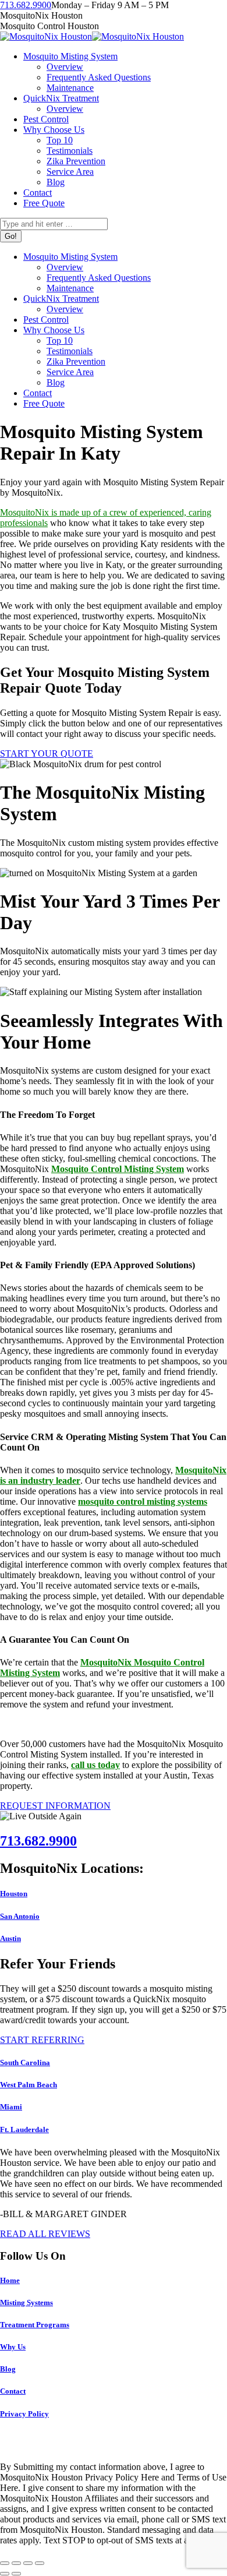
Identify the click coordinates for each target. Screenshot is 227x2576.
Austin (10, 1938)
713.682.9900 (26, 5)
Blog (8, 2369)
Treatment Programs (35, 2325)
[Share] (16, 2563)
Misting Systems (26, 2302)
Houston (14, 1894)
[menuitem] (70, 56)
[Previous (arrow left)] (5, 2574)
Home (10, 2280)
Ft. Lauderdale (24, 2129)
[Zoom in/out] (40, 2563)
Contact (13, 2391)
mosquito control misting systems (143, 1502)
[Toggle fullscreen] (28, 2563)
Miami (11, 2107)
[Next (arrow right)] (16, 2574)
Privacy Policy (24, 2414)
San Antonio (20, 1916)
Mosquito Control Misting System (118, 1169)
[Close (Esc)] (5, 2563)
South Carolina (25, 2062)
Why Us (13, 2347)
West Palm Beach (29, 2085)
